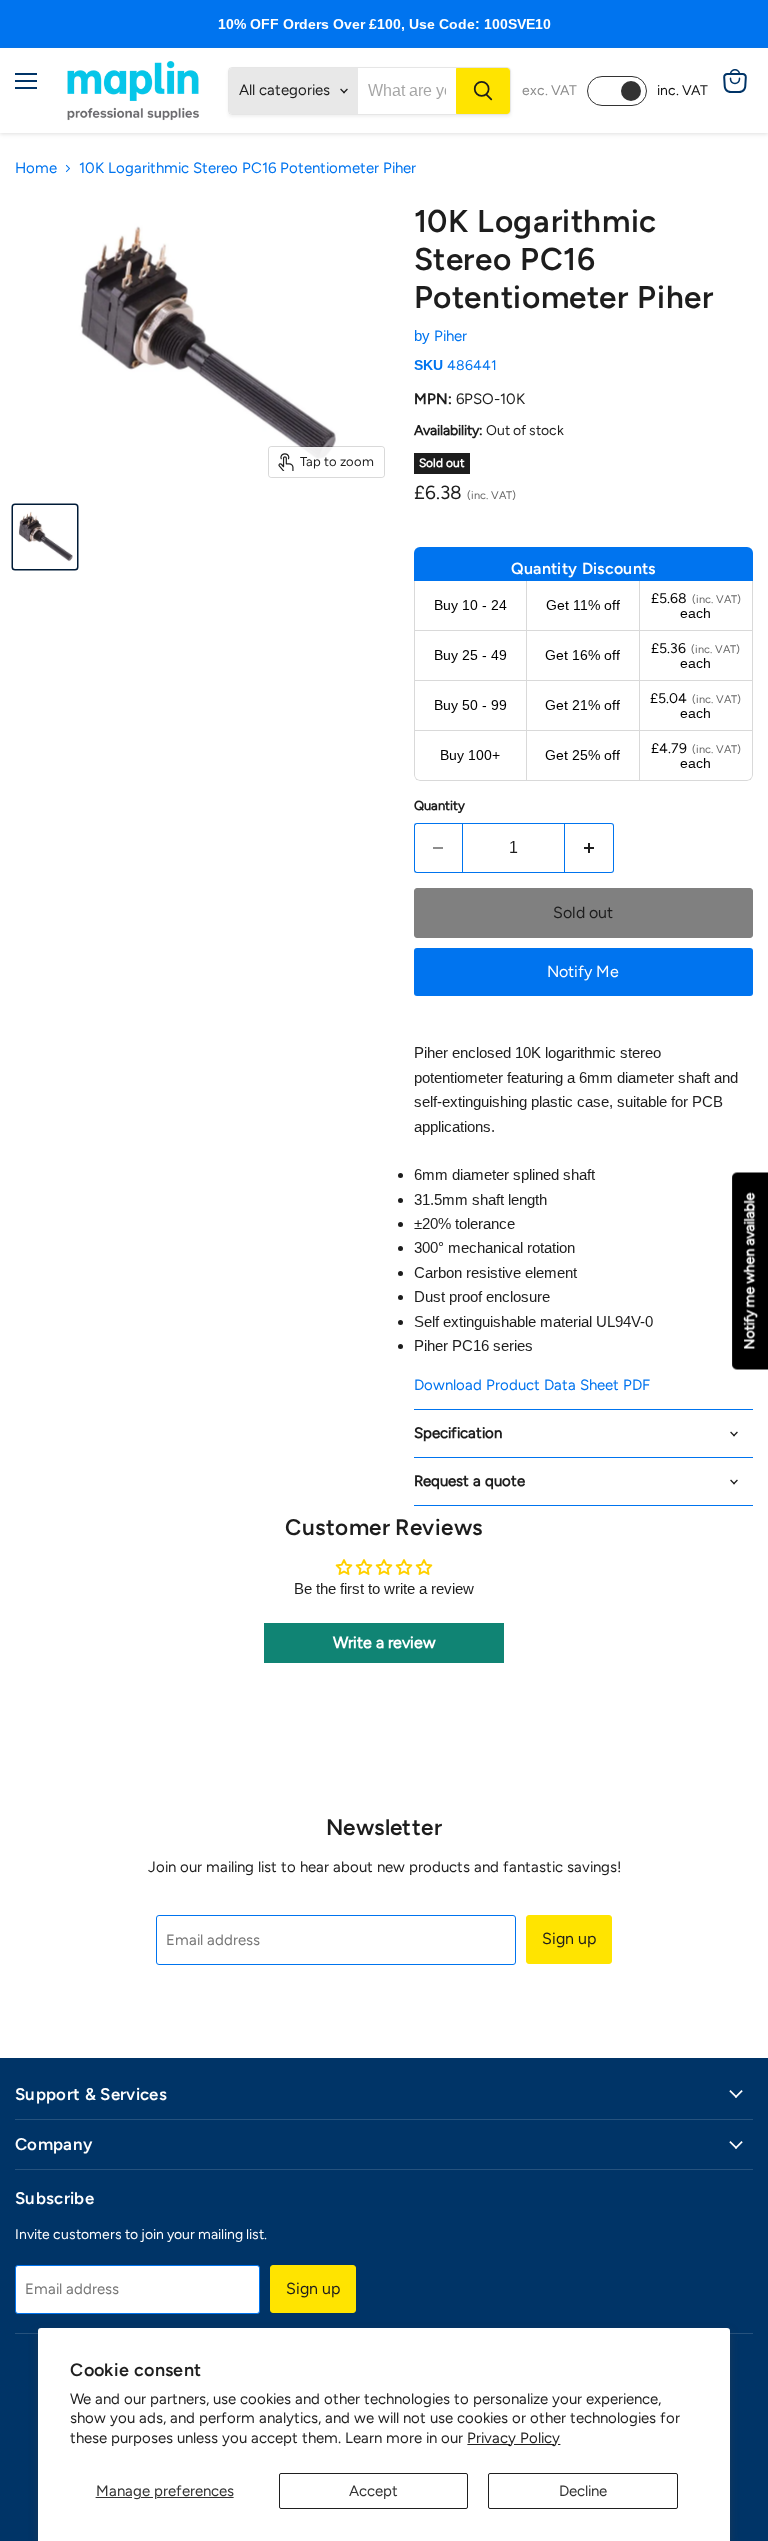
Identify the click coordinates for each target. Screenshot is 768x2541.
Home (36, 168)
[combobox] (407, 91)
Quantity (439, 805)
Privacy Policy (513, 2438)
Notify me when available (749, 1270)
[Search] (483, 91)
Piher (450, 336)
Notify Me (583, 971)
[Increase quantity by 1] (589, 848)
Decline (583, 2491)
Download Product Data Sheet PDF (532, 1385)
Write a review (384, 1642)
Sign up (569, 1938)
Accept (373, 2491)
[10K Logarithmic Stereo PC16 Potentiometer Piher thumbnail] (45, 537)
